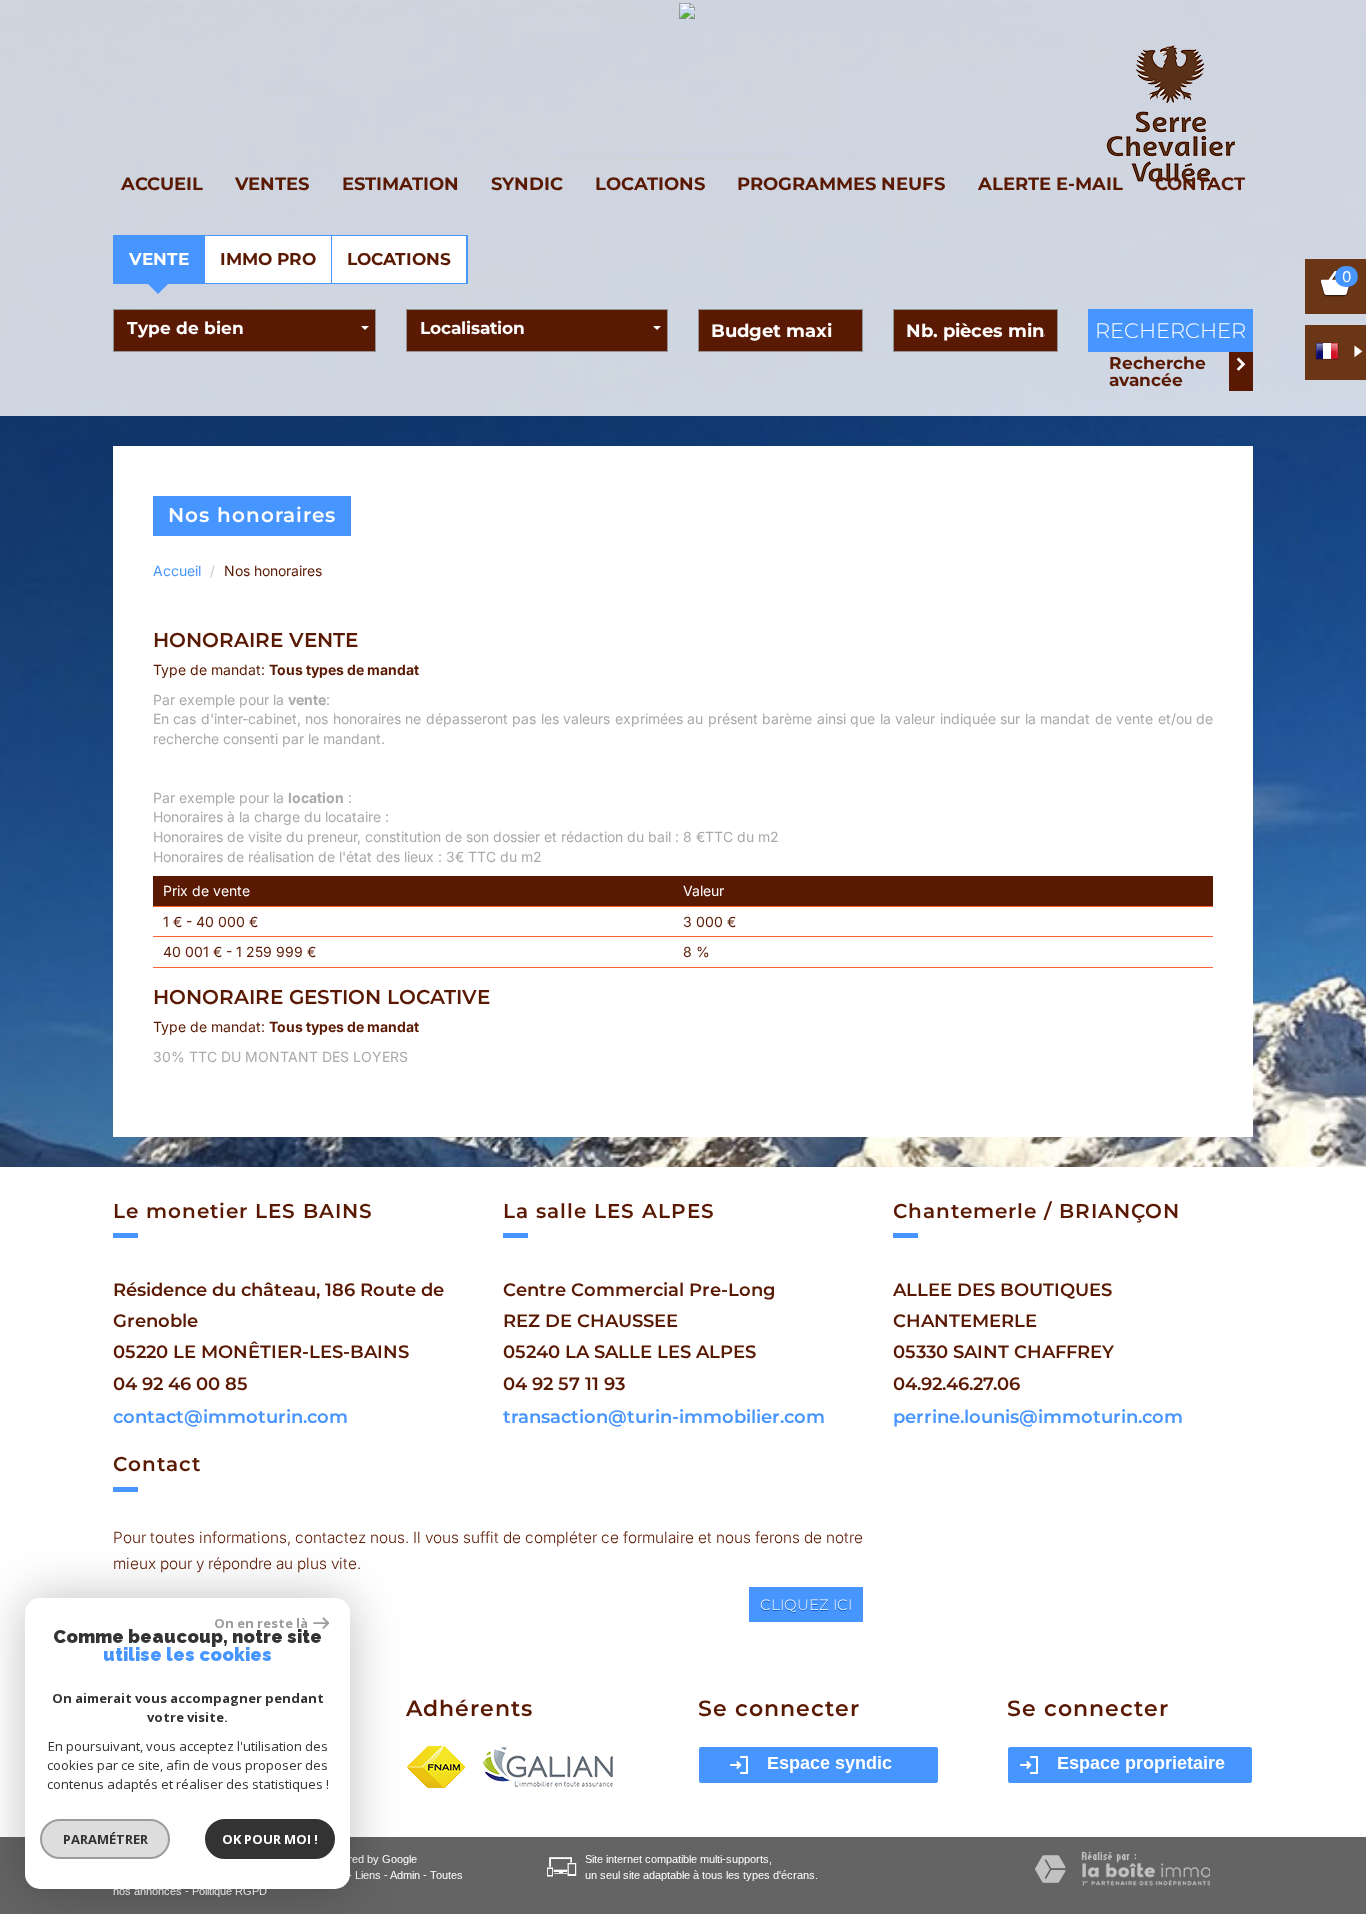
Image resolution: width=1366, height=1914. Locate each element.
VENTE (159, 259)
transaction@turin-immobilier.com (664, 1416)
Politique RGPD (229, 1891)
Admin (405, 1875)
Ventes (272, 183)
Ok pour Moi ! (270, 1839)
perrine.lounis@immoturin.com (1038, 1416)
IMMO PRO (268, 259)
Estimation (400, 183)
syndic (527, 183)
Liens (368, 1875)
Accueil (162, 183)
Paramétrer (105, 1839)
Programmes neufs (841, 183)
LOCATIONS (399, 259)
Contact (1200, 183)
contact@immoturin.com (230, 1416)
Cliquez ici (806, 1604)
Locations (650, 183)
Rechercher (1170, 330)
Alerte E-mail (1050, 183)
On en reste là (261, 1623)
